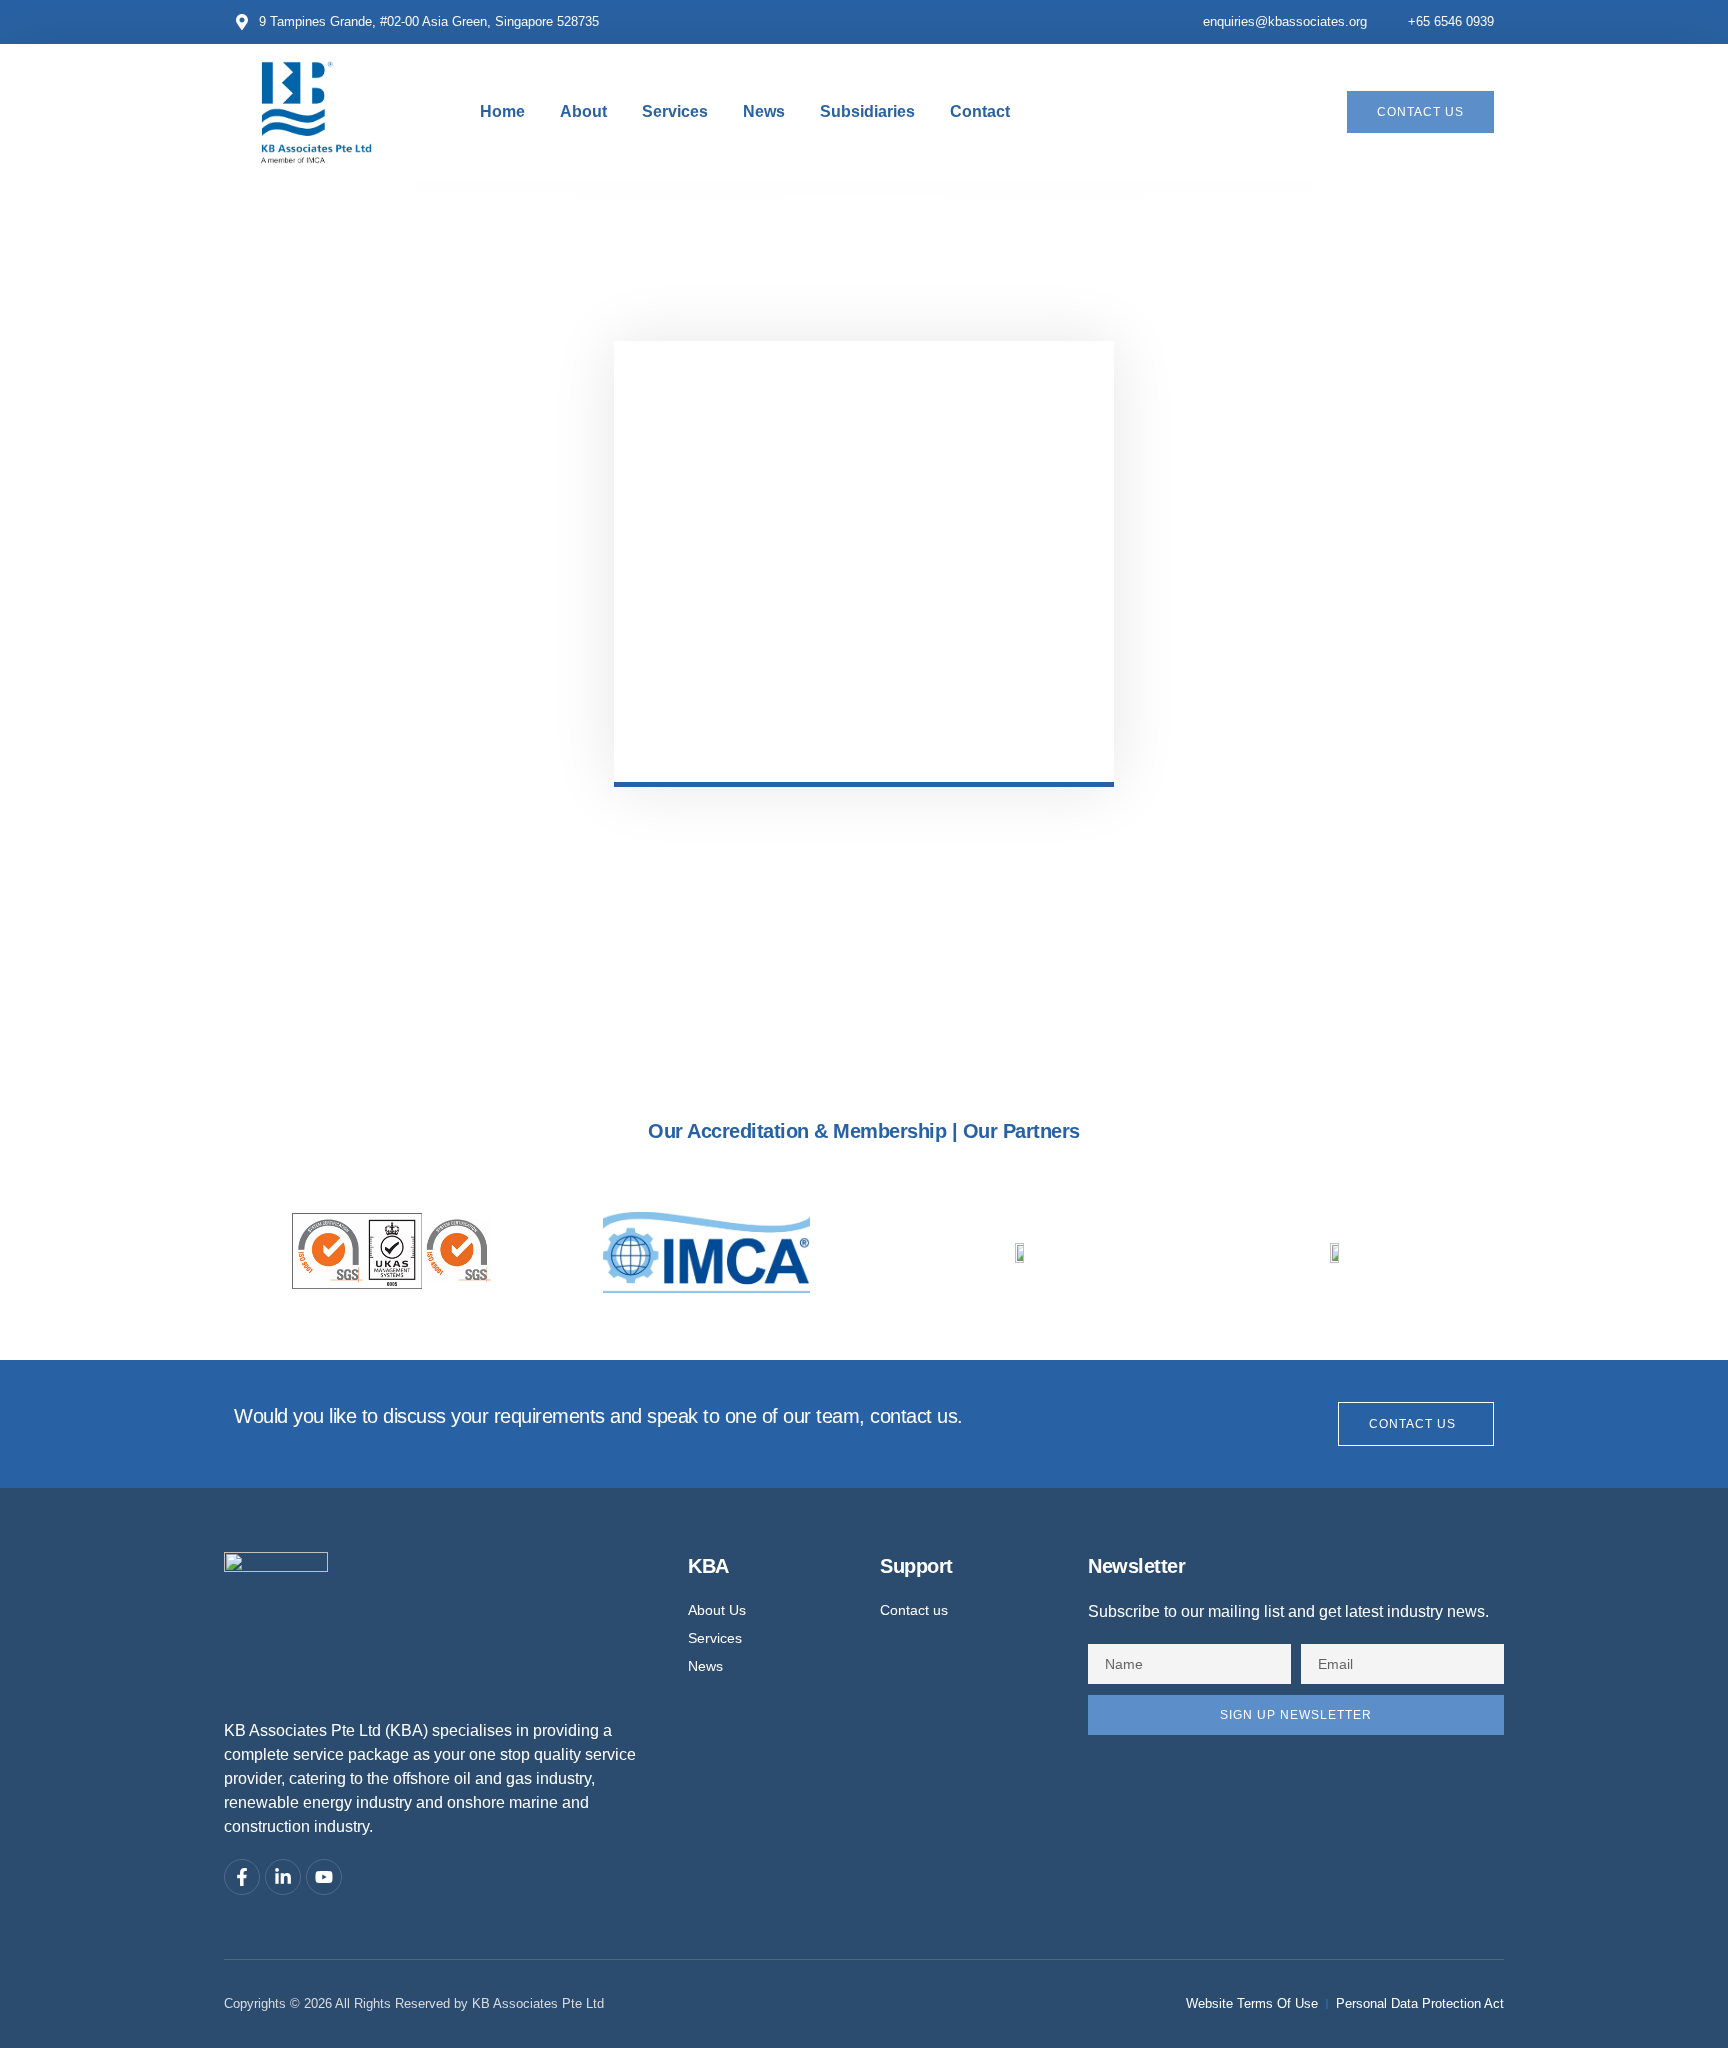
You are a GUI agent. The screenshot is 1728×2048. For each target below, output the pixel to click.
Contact (980, 111)
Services (675, 111)
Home (502, 111)
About (583, 111)
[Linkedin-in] (283, 1877)
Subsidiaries (867, 111)
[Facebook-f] (242, 1877)
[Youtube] (324, 1877)
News (764, 111)
